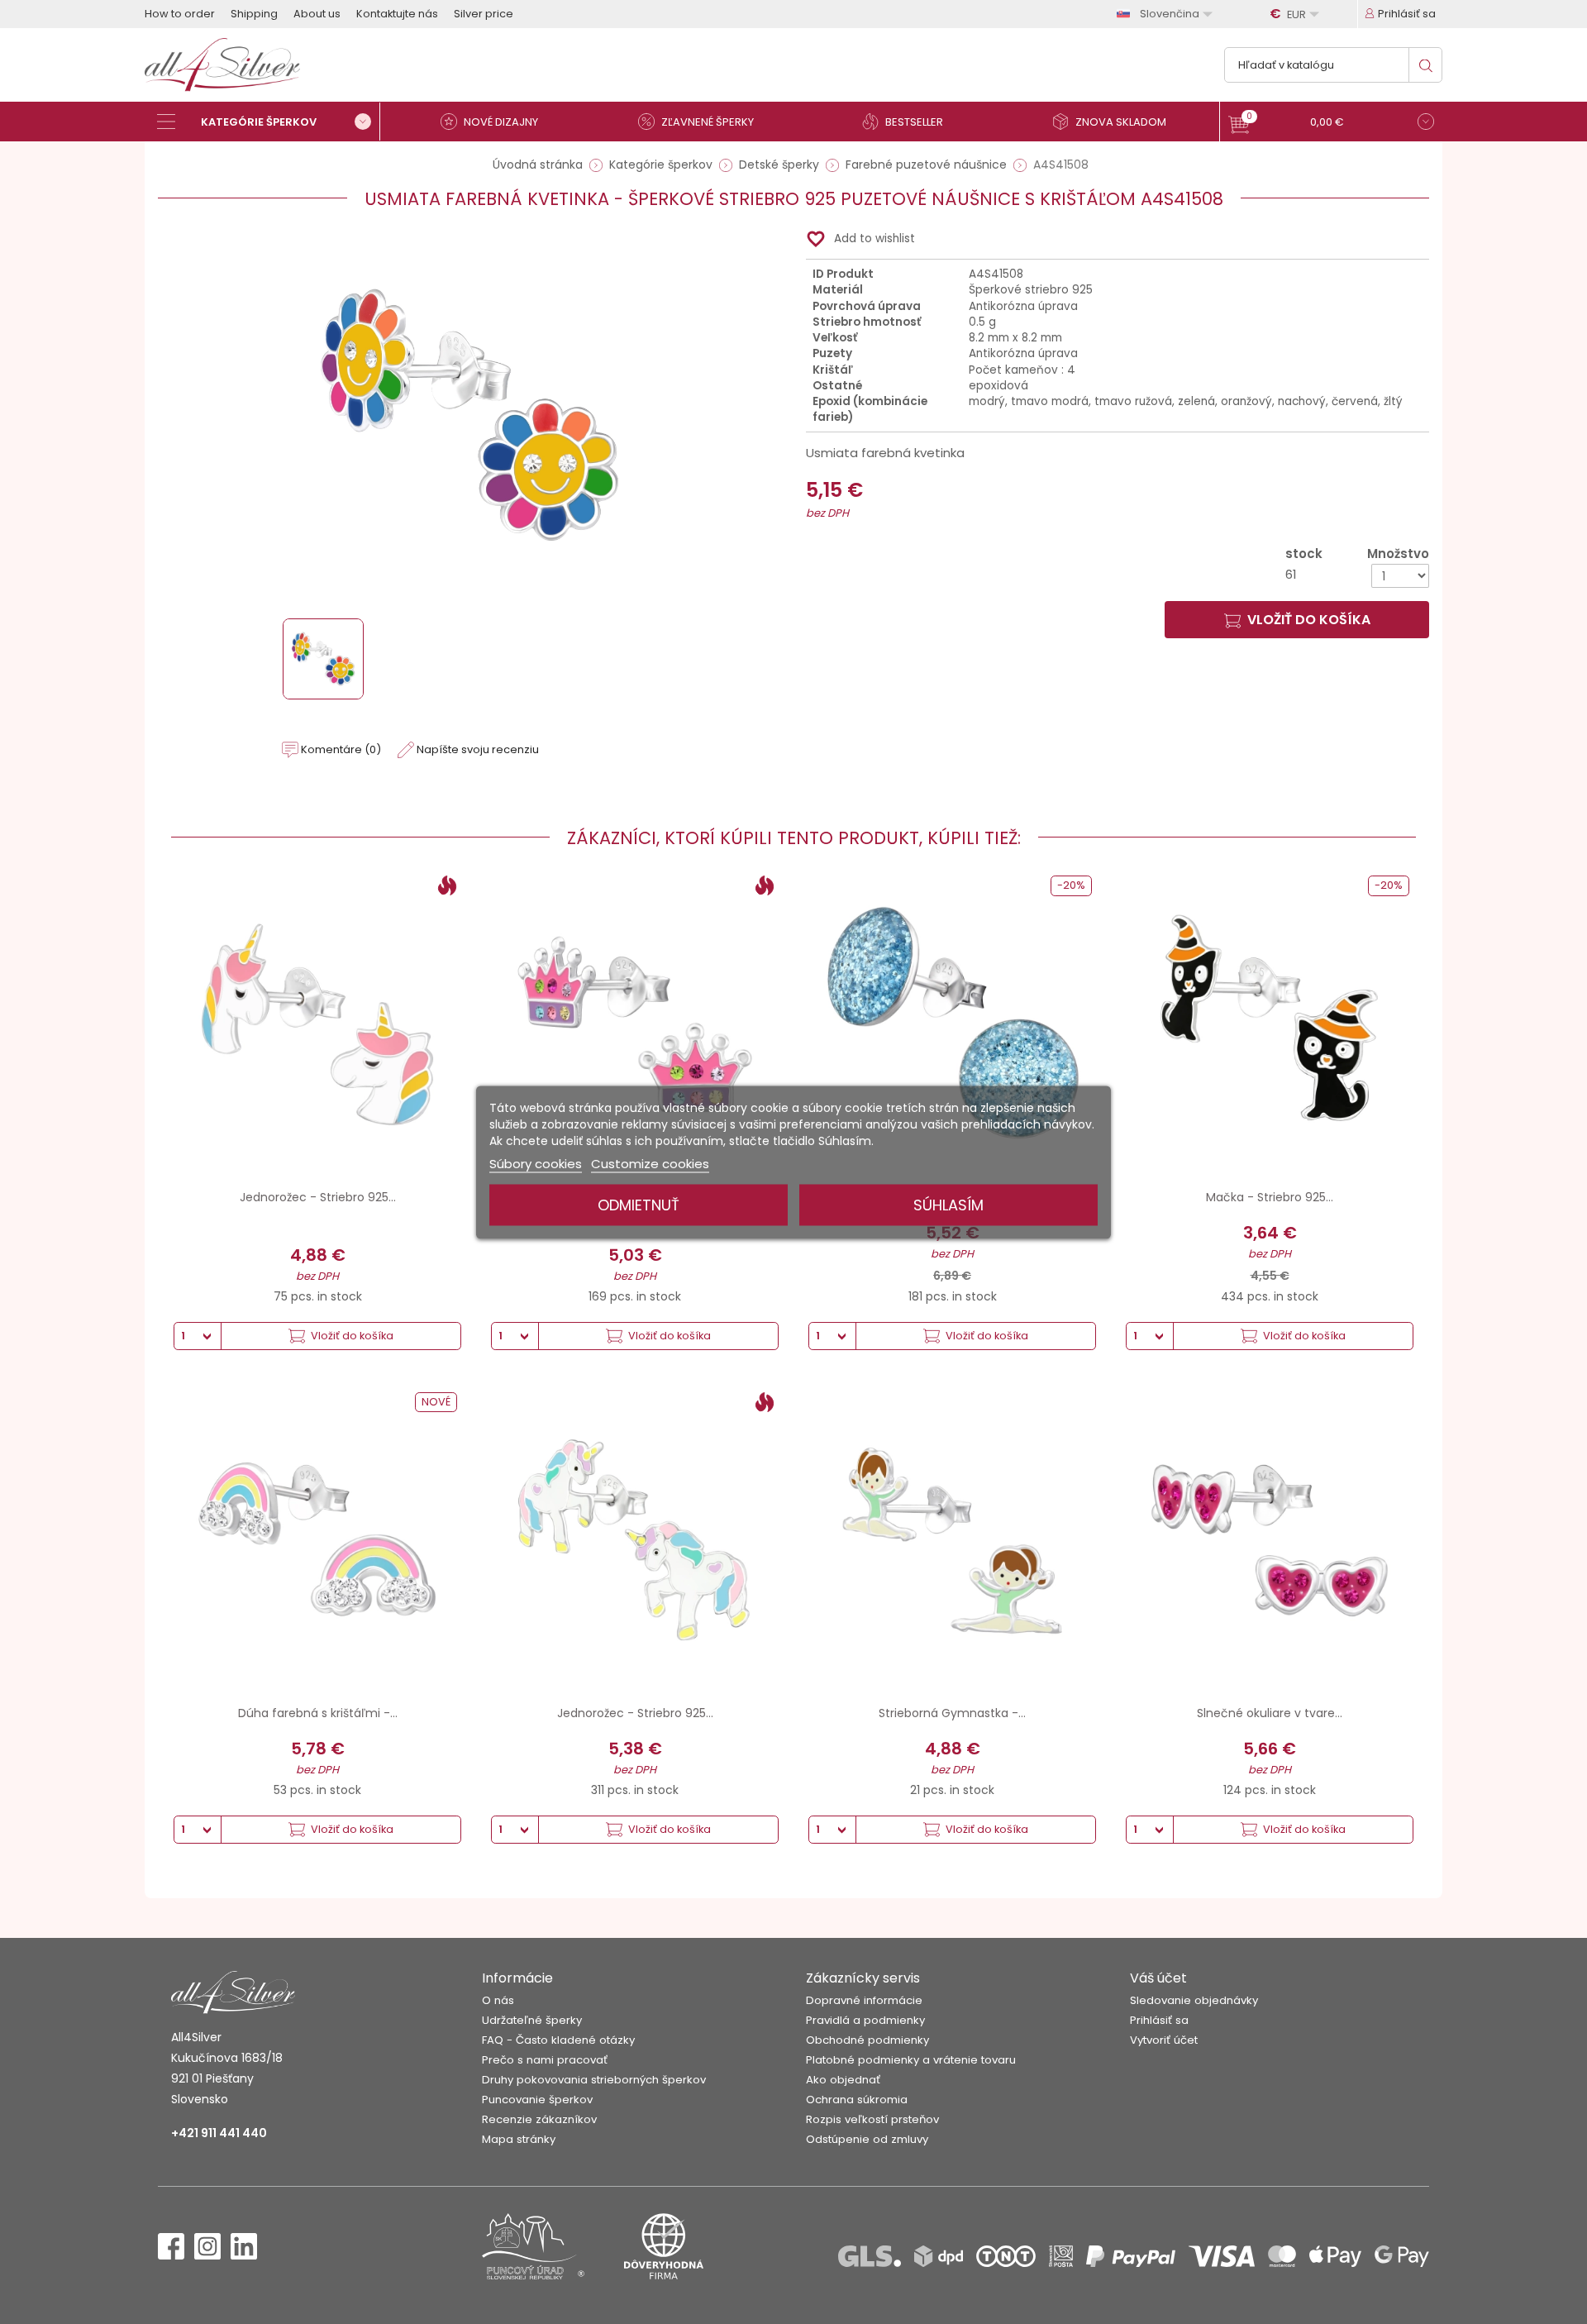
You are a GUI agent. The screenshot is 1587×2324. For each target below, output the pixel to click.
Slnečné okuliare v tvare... (1270, 1713)
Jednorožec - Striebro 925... (318, 1197)
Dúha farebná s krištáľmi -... (318, 1713)
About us (317, 14)
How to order (180, 14)
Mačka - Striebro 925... (1270, 1197)
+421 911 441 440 (219, 2133)
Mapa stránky (519, 2139)
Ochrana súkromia (857, 2100)
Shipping (254, 14)
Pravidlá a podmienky (865, 2020)
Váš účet (1158, 1978)
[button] (1331, 124)
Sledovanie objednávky (1194, 2000)
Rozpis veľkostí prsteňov (872, 2119)
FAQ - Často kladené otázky (558, 2040)
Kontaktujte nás (397, 14)
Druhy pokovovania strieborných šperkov (594, 2080)
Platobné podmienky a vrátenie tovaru (911, 2060)
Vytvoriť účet (1164, 2040)
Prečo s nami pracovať (545, 2060)
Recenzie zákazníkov (539, 2119)
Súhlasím (948, 1204)
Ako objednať (843, 2080)
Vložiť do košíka (1309, 620)
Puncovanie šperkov (537, 2100)
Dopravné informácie (864, 2000)
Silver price (484, 14)
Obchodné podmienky (867, 2040)
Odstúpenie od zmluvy (867, 2139)
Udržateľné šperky (532, 2020)
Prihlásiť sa (1159, 2020)
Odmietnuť (639, 1204)
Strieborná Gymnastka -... (952, 1713)
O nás (498, 2000)
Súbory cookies (536, 1163)
